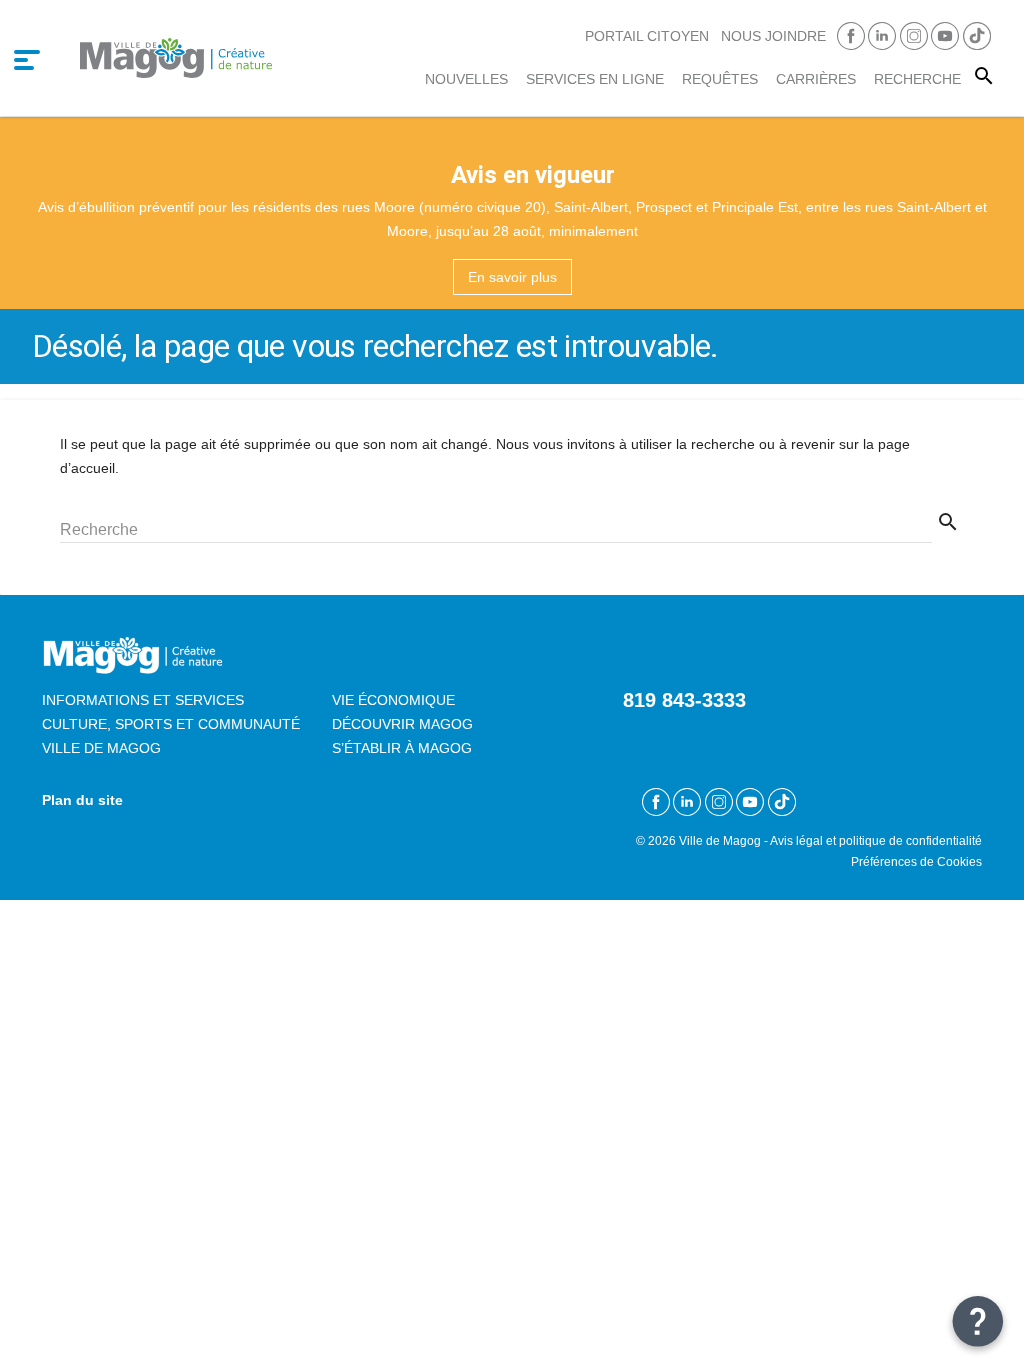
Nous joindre (773, 36)
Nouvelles (466, 79)
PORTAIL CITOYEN (647, 36)
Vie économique (393, 700)
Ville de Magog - (724, 840)
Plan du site (82, 800)
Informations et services (143, 700)
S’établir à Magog (402, 748)
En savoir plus (512, 277)
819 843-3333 (684, 700)
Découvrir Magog (402, 724)
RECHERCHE (917, 79)
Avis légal (796, 840)
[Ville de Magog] (176, 57)
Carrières (816, 79)
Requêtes (720, 79)
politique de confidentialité (910, 840)
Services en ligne (595, 79)
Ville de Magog (101, 748)
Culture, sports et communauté (171, 724)
